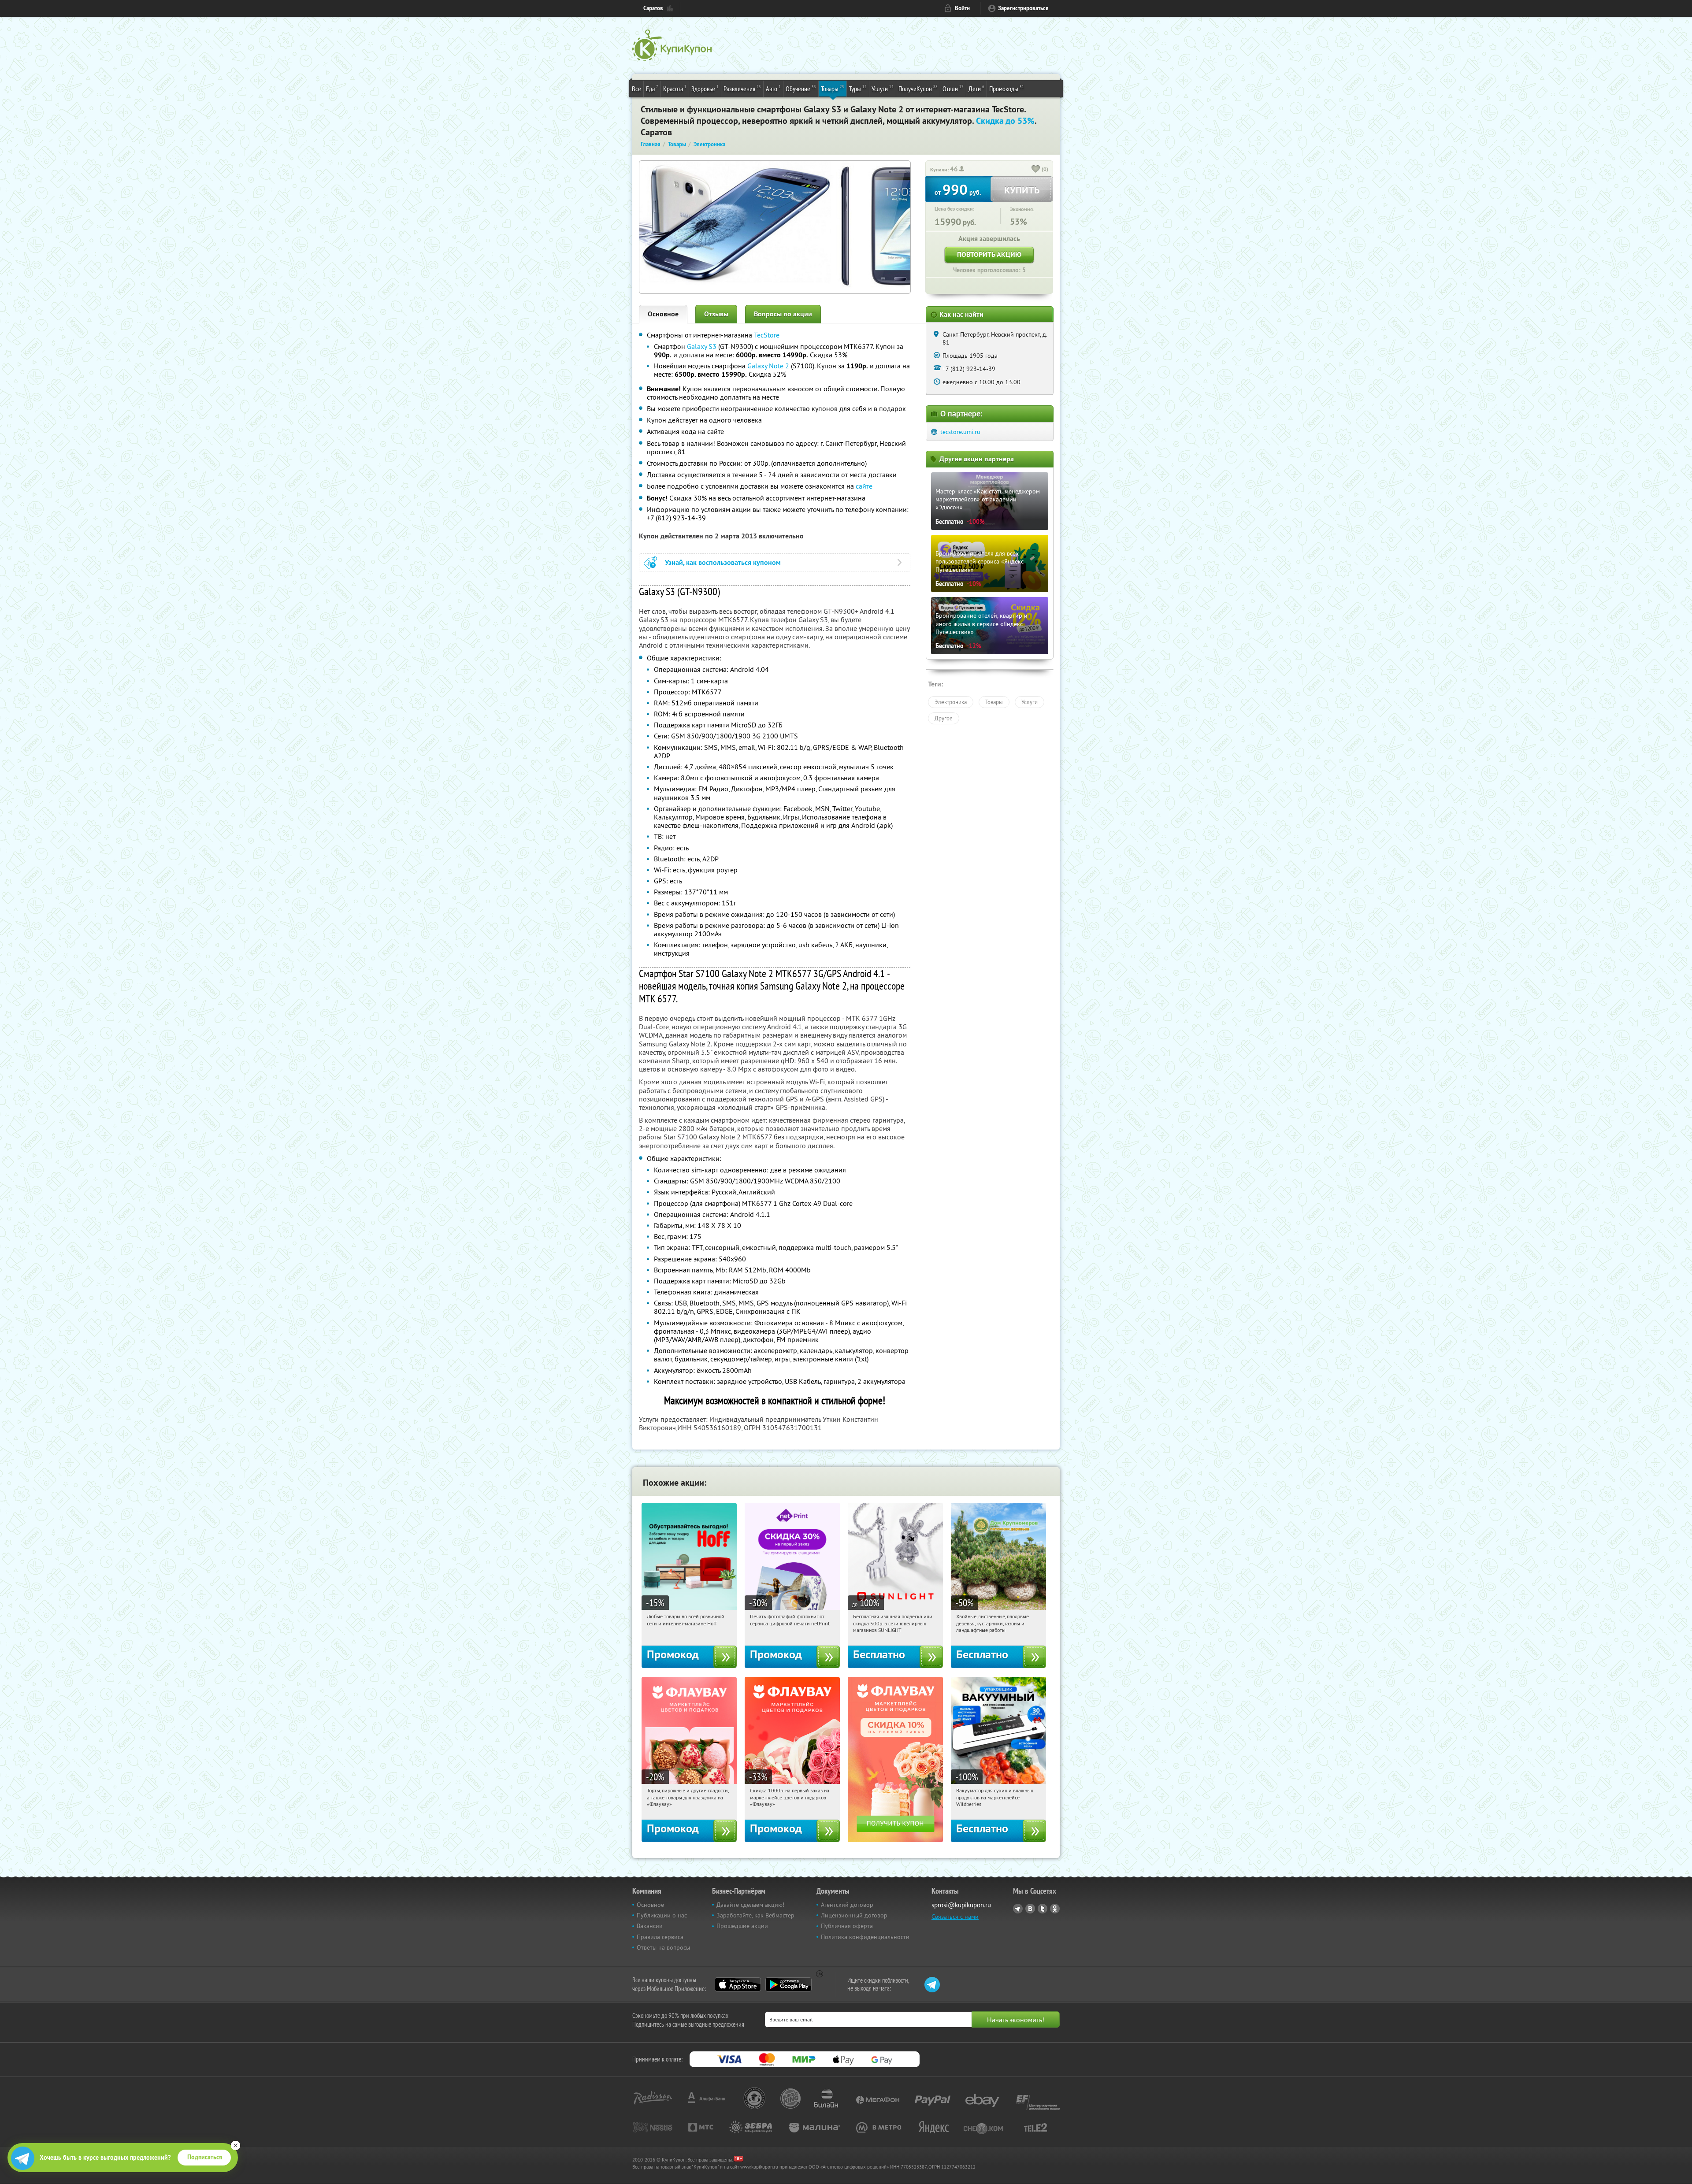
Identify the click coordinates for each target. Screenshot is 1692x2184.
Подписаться (205, 2157)
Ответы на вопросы (663, 1947)
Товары (833, 88)
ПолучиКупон (918, 88)
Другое (944, 718)
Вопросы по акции (783, 314)
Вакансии (650, 1926)
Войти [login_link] (962, 8)
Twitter (1043, 1909)
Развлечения (742, 88)
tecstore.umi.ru (960, 432)
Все (636, 89)
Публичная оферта (847, 1926)
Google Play (788, 1984)
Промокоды (1007, 88)
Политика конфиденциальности (865, 1937)
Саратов (653, 8)
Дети (976, 88)
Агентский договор (847, 1905)
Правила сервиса (660, 1937)
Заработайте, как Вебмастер (755, 1915)
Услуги (883, 88)
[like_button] (1036, 170)
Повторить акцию (989, 254)
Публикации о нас (662, 1915)
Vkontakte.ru (1030, 1909)
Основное (663, 314)
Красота (675, 88)
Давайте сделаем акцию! (750, 1905)
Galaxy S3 (702, 346)
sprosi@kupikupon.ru (961, 1905)
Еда (652, 88)
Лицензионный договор (854, 1915)
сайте (864, 486)
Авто (773, 88)
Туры (858, 88)
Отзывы (716, 314)
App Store (738, 1984)
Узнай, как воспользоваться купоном (723, 562)
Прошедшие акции (742, 1926)
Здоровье (705, 88)
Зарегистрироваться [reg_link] (1023, 8)
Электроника (951, 702)
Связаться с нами (955, 1917)
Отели (953, 88)
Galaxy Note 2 (768, 366)
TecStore (767, 335)
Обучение (801, 88)
